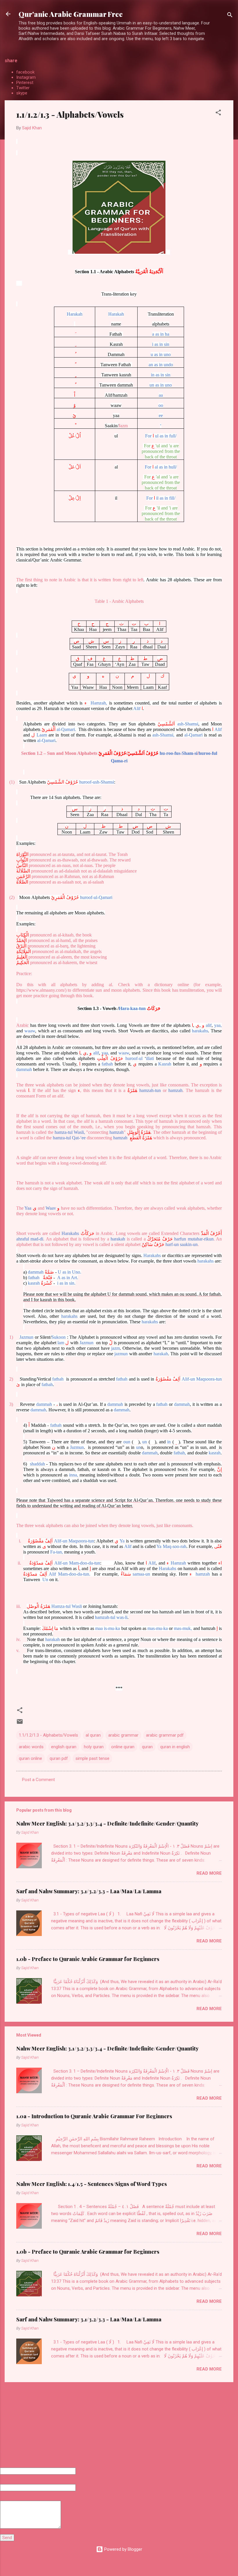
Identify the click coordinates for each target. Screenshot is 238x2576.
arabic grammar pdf (165, 1735)
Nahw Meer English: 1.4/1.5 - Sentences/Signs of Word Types (92, 2184)
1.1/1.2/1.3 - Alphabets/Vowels (48, 1735)
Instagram (26, 77)
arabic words (31, 1747)
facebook (25, 72)
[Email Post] (20, 1724)
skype (22, 93)
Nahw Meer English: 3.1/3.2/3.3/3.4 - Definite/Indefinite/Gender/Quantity (107, 1824)
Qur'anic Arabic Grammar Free (71, 14)
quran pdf (59, 1758)
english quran (64, 1747)
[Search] (230, 16)
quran (147, 1747)
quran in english (175, 1747)
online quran (123, 1747)
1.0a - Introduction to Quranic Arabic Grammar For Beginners (94, 2116)
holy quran (94, 1747)
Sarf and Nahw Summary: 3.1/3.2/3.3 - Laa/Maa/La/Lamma (89, 1891)
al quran (93, 1735)
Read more (209, 1873)
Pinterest (25, 83)
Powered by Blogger (123, 2549)
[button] (218, 113)
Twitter (23, 88)
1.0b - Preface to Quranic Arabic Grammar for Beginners (88, 1959)
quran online (30, 1758)
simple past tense (92, 1758)
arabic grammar (123, 1735)
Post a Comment (38, 1780)
